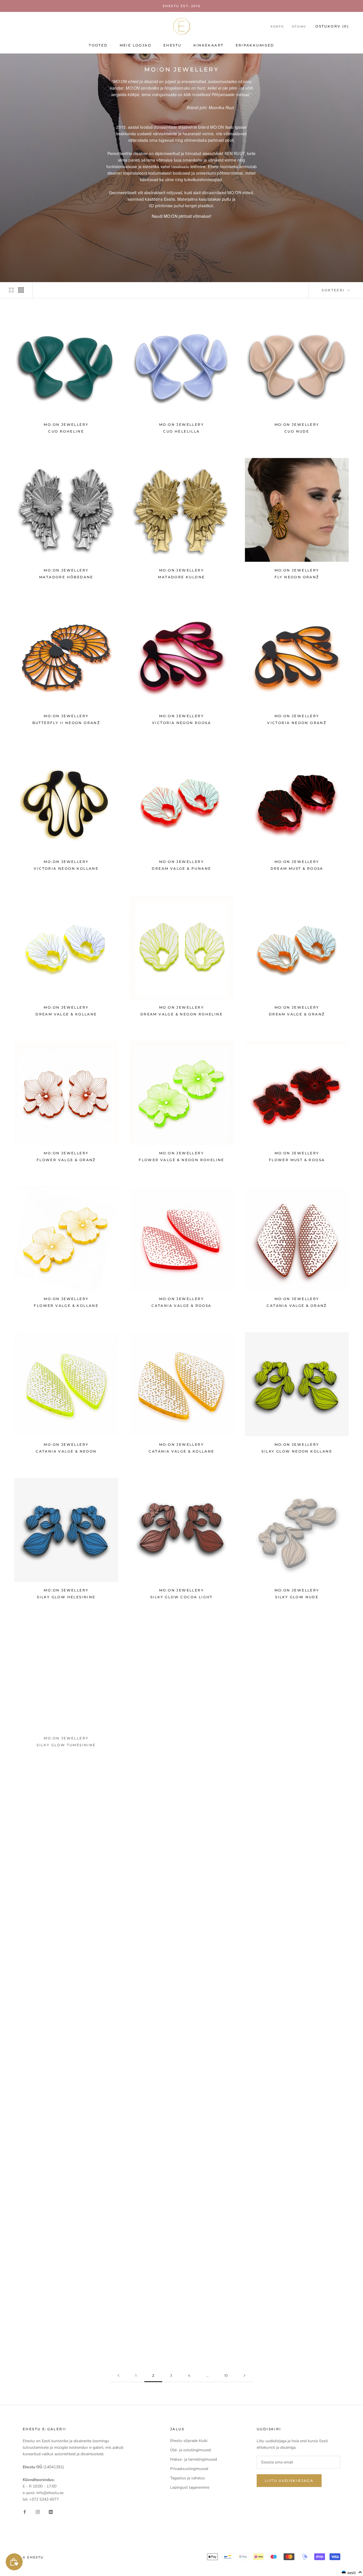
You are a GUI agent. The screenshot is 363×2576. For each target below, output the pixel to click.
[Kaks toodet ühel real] (11, 290)
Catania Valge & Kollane (181, 1451)
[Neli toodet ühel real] (21, 290)
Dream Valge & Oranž (297, 1014)
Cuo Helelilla (181, 431)
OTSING (299, 27)
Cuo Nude (297, 431)
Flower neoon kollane (181, 2034)
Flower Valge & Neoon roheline (181, 1160)
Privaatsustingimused (189, 2469)
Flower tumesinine (297, 1888)
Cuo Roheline (66, 431)
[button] (352, 2573)
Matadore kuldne (181, 577)
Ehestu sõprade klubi (189, 2441)
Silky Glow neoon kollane (297, 1451)
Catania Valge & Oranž (297, 1306)
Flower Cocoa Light (66, 1888)
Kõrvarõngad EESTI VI (66, 2326)
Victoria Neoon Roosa (181, 723)
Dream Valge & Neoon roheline (181, 1014)
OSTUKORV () (332, 26)
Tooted (98, 45)
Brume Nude (297, 2034)
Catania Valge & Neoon (66, 1451)
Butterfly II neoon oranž (66, 723)
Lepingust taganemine (190, 2487)
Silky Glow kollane (181, 1743)
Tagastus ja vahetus (188, 2478)
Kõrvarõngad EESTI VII (297, 2180)
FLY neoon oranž (297, 577)
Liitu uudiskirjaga (289, 2481)
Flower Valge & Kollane (66, 1306)
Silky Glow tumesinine (66, 1743)
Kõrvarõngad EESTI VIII (182, 2180)
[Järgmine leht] (244, 2376)
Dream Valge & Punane (181, 868)
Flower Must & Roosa (297, 1160)
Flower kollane (66, 2034)
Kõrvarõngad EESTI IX (66, 2180)
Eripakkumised (255, 45)
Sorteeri (334, 290)
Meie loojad (136, 45)
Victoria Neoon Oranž (297, 723)
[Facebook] (25, 2512)
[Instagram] (38, 2512)
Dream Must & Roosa (297, 868)
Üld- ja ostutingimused (190, 2450)
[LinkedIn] (51, 2512)
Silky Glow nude (297, 1597)
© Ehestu (33, 2557)
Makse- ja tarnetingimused (194, 2459)
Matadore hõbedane (66, 577)
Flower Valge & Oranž (66, 1160)
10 (226, 2375)
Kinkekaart (209, 45)
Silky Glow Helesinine (66, 1597)
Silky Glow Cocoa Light (181, 1597)
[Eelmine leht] (119, 2376)
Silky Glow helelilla (297, 1743)
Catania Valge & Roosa (181, 1306)
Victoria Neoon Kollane (66, 868)
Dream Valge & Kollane (66, 1014)
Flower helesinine (181, 1888)
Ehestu (172, 45)
